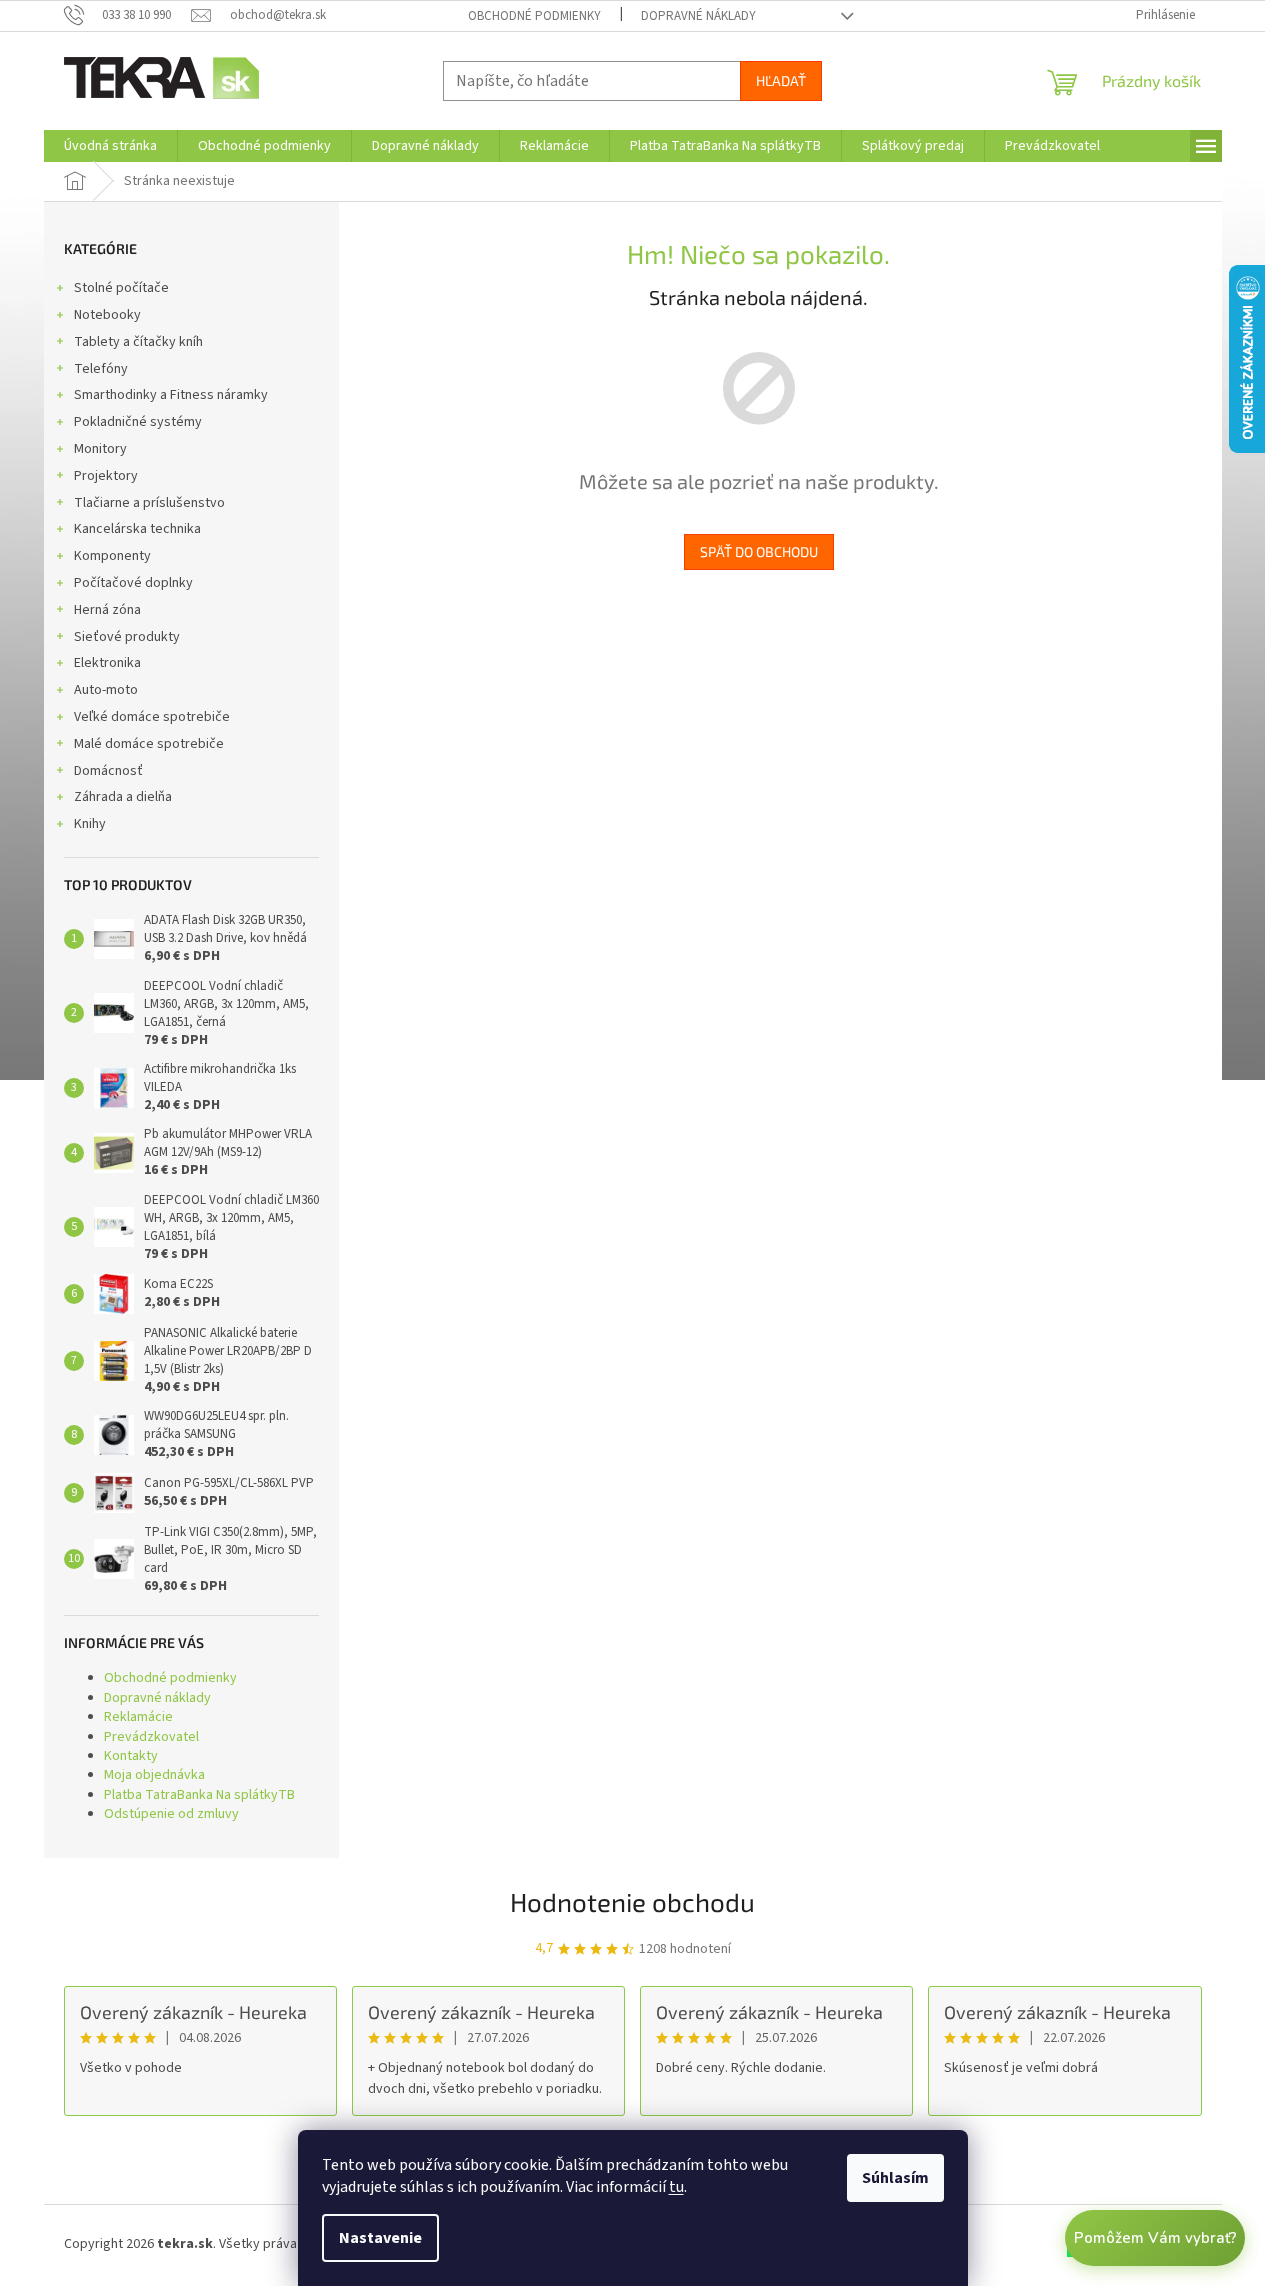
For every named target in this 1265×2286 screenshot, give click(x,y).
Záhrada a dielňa (123, 797)
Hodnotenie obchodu (632, 1901)
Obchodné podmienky (534, 16)
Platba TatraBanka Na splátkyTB (199, 1795)
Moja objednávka (154, 1775)
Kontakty (131, 1756)
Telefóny (101, 369)
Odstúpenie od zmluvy (171, 1814)
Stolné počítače (121, 288)
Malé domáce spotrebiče (149, 744)
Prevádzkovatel (151, 1737)
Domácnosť (108, 771)
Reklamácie (138, 1717)
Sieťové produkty (127, 637)
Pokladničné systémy (138, 422)
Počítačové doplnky (133, 583)
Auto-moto (106, 690)
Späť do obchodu (759, 551)
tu (676, 2187)
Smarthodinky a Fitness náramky (171, 395)
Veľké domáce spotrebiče (152, 717)
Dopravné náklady (698, 16)
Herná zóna (107, 610)
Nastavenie (380, 2238)
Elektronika (107, 663)
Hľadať (781, 80)
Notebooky (107, 315)
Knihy (90, 824)
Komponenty (112, 556)
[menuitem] (110, 146)
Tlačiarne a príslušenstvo (149, 503)
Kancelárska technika (137, 529)
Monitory (100, 449)
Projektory (106, 476)
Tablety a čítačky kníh (138, 342)
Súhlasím (895, 2178)
